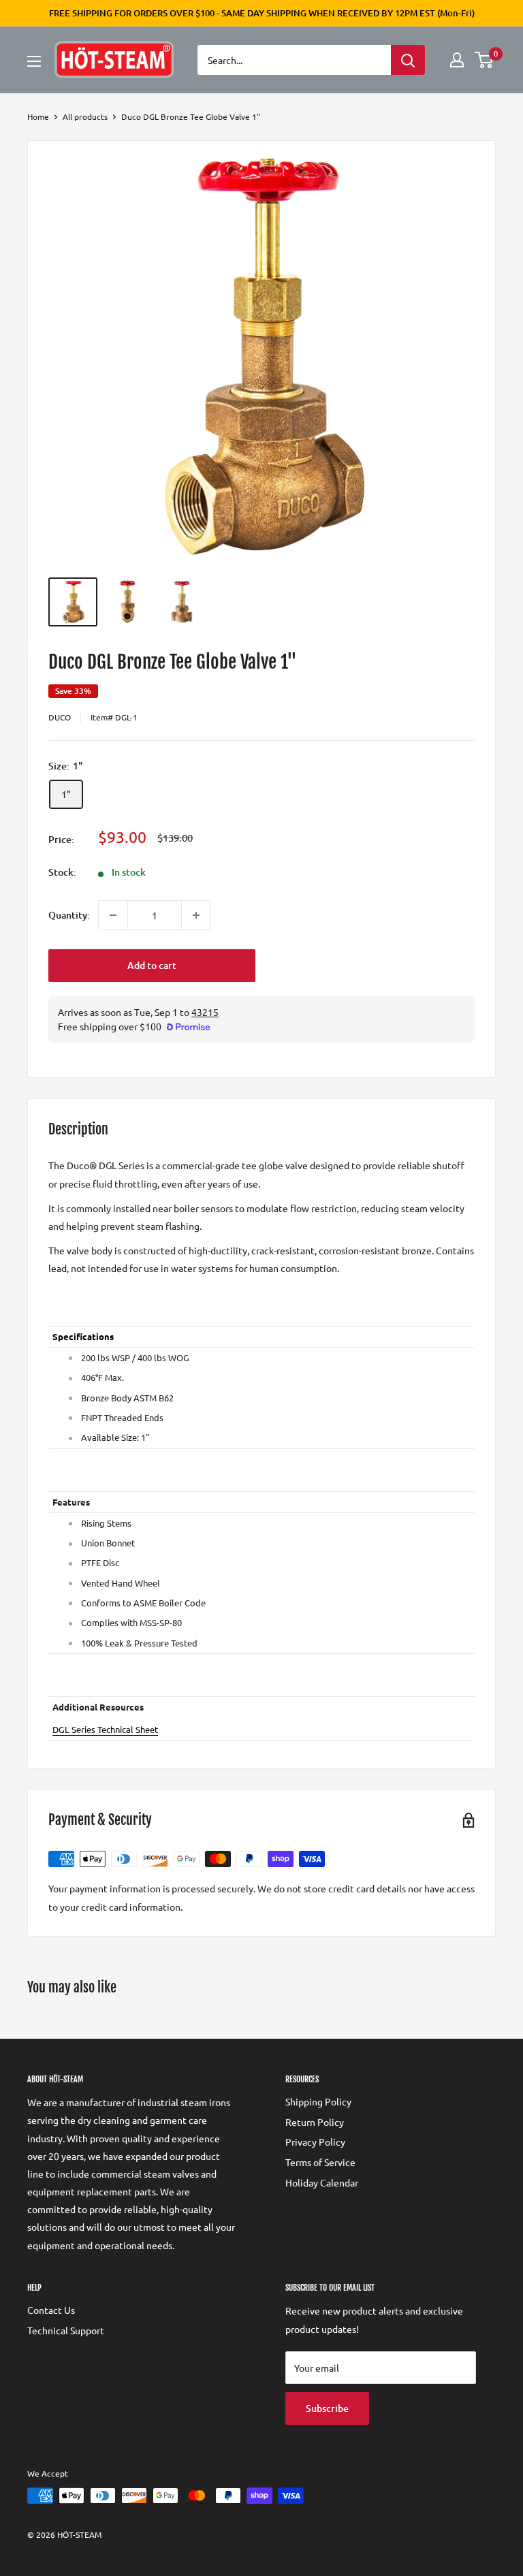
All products (85, 116)
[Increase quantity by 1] (196, 915)
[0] (485, 60)
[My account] (457, 60)
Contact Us (51, 2310)
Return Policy (315, 2122)
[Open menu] (34, 61)
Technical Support (66, 2330)
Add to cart (152, 965)
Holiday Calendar (322, 2182)
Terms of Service (320, 2162)
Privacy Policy (315, 2142)
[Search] (408, 60)
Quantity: (69, 915)
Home (38, 116)
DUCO (60, 717)
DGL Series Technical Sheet (105, 1729)
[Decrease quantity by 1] (113, 915)
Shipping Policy (318, 2101)
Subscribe (327, 2408)
